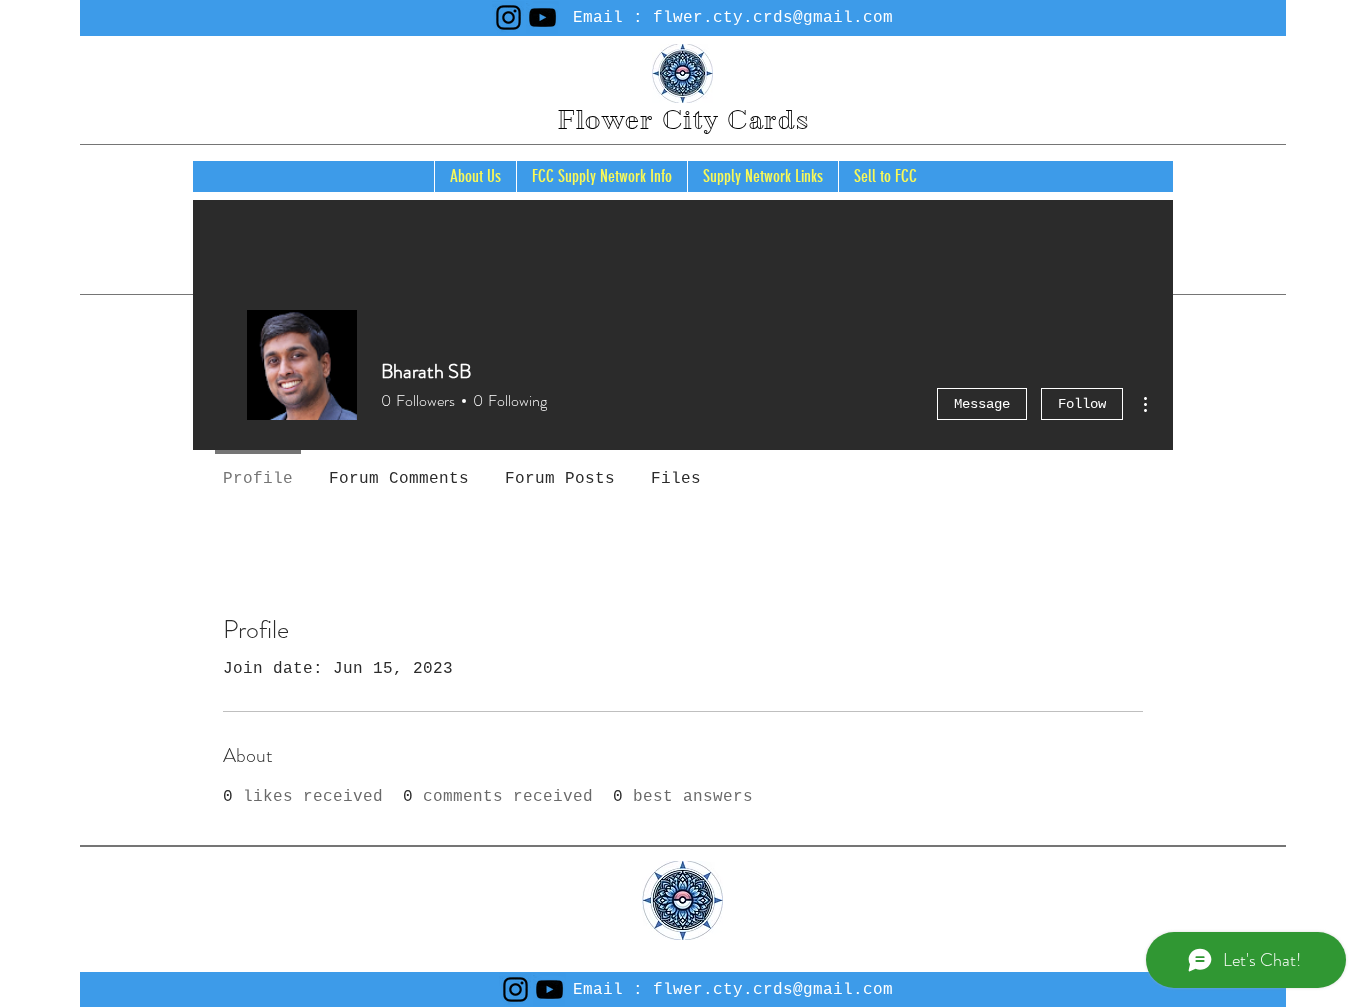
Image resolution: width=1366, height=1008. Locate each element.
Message (982, 404)
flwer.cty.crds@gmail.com (773, 18)
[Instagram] (508, 17)
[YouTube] (542, 17)
